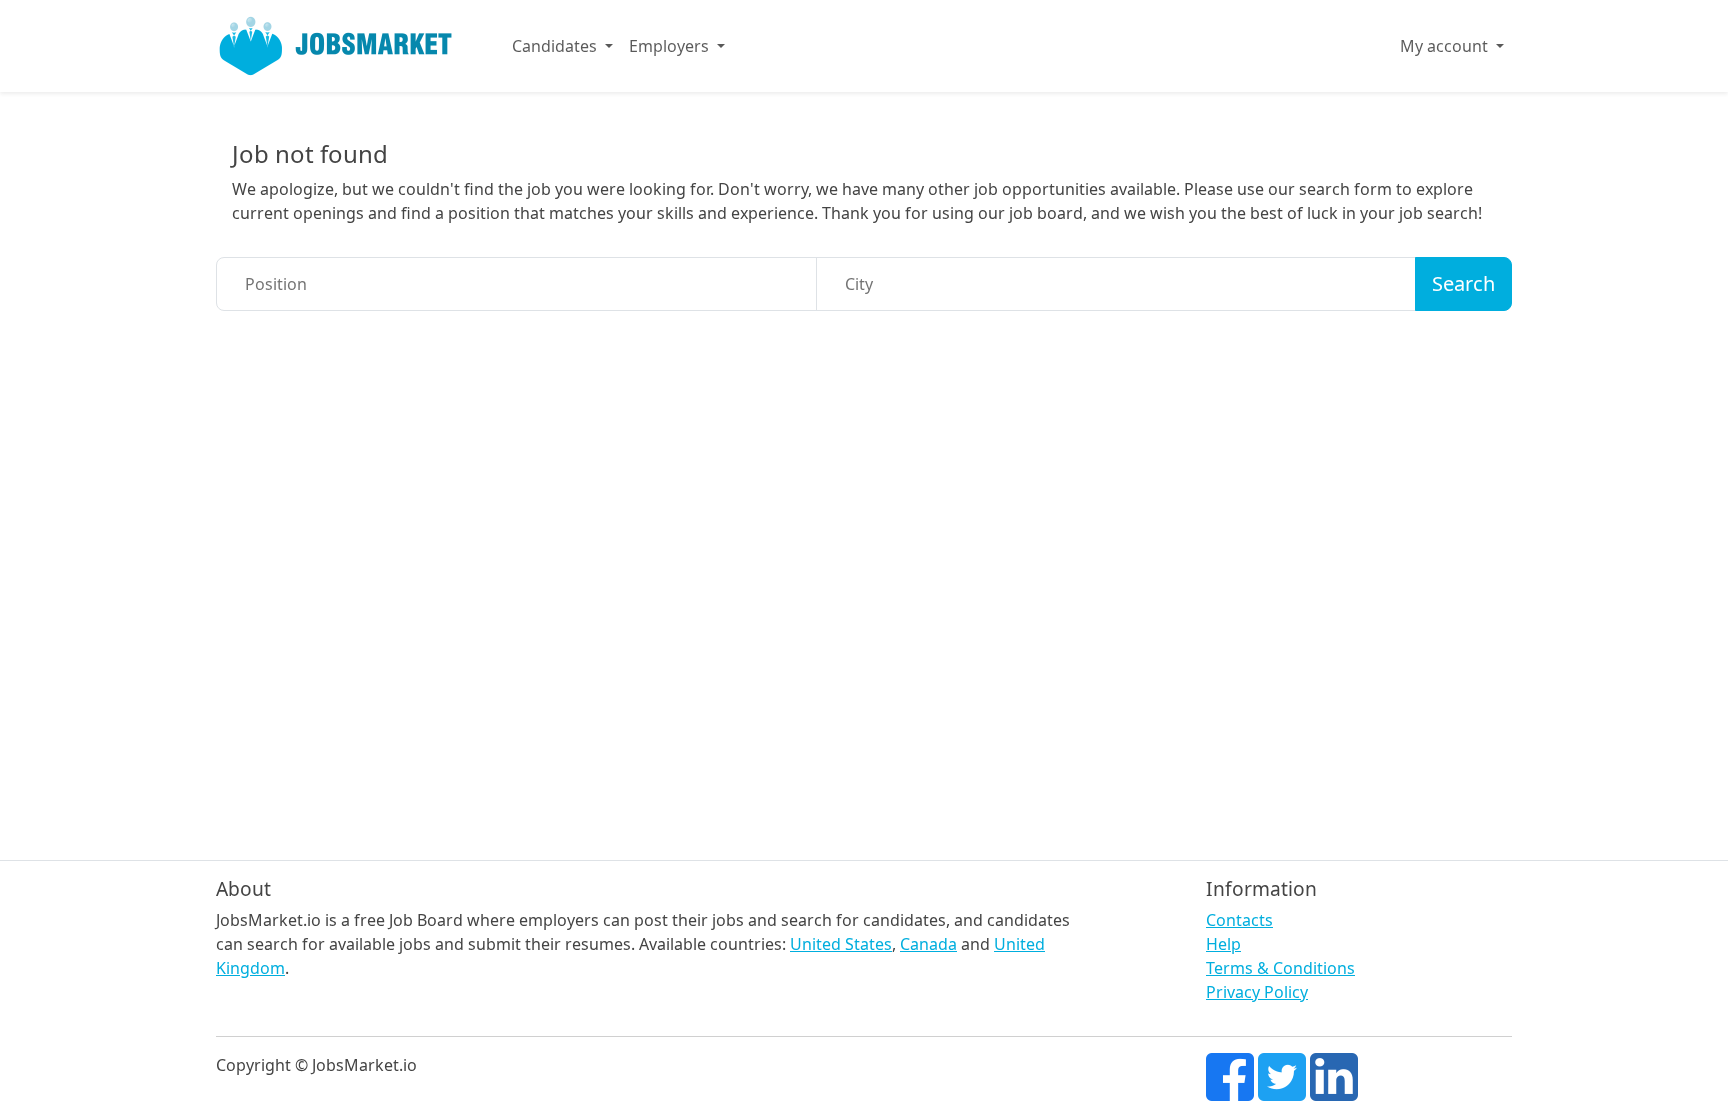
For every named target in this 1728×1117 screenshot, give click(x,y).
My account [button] (1446, 46)
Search (1463, 283)
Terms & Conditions (1280, 968)
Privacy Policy (1257, 992)
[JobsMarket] (336, 46)
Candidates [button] (556, 46)
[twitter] (1282, 1075)
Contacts (1239, 920)
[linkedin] (1334, 1075)
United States (841, 944)
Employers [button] (671, 46)
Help (1223, 944)
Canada (928, 944)
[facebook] (1230, 1075)
